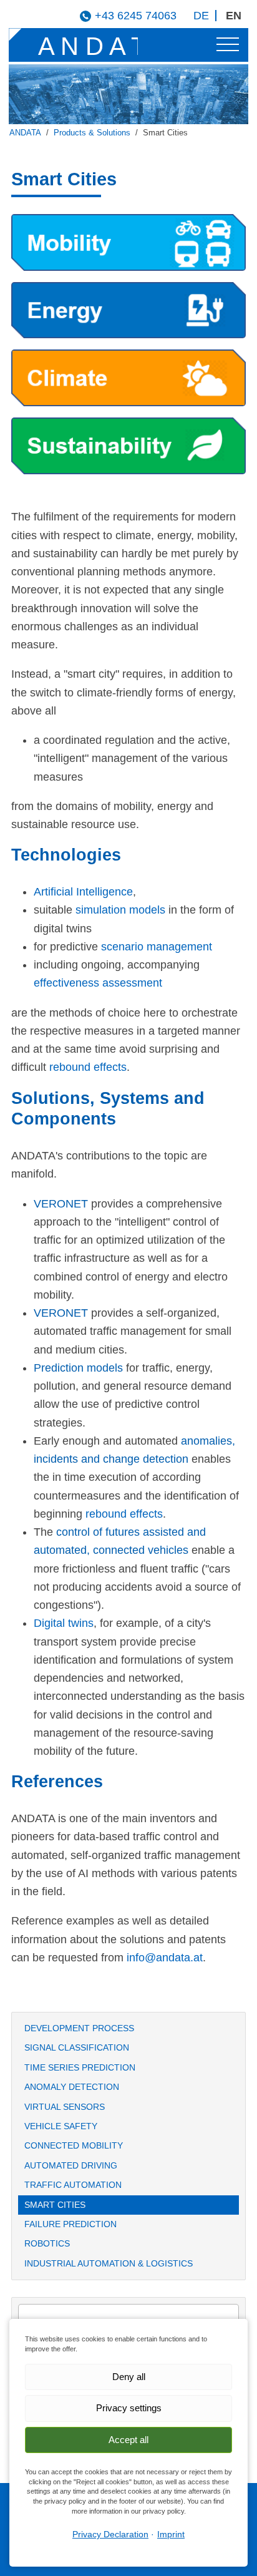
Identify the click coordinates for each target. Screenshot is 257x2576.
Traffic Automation (73, 2185)
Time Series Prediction (80, 2067)
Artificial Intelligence (83, 892)
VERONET (61, 1204)
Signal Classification (77, 2047)
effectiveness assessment (98, 983)
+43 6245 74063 (136, 16)
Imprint (171, 2534)
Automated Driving (71, 2165)
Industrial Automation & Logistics (109, 2263)
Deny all (129, 2377)
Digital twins (64, 1623)
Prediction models (78, 1368)
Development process (79, 2028)
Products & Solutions (92, 133)
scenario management (157, 947)
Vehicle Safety (61, 2126)
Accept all (128, 2440)
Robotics (47, 2243)
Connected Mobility (74, 2145)
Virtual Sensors (65, 2107)
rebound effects (88, 1067)
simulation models (120, 910)
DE (201, 16)
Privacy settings (129, 2408)
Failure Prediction (70, 2224)
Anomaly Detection (72, 2087)
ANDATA (25, 133)
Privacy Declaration (110, 2534)
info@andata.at (165, 1958)
